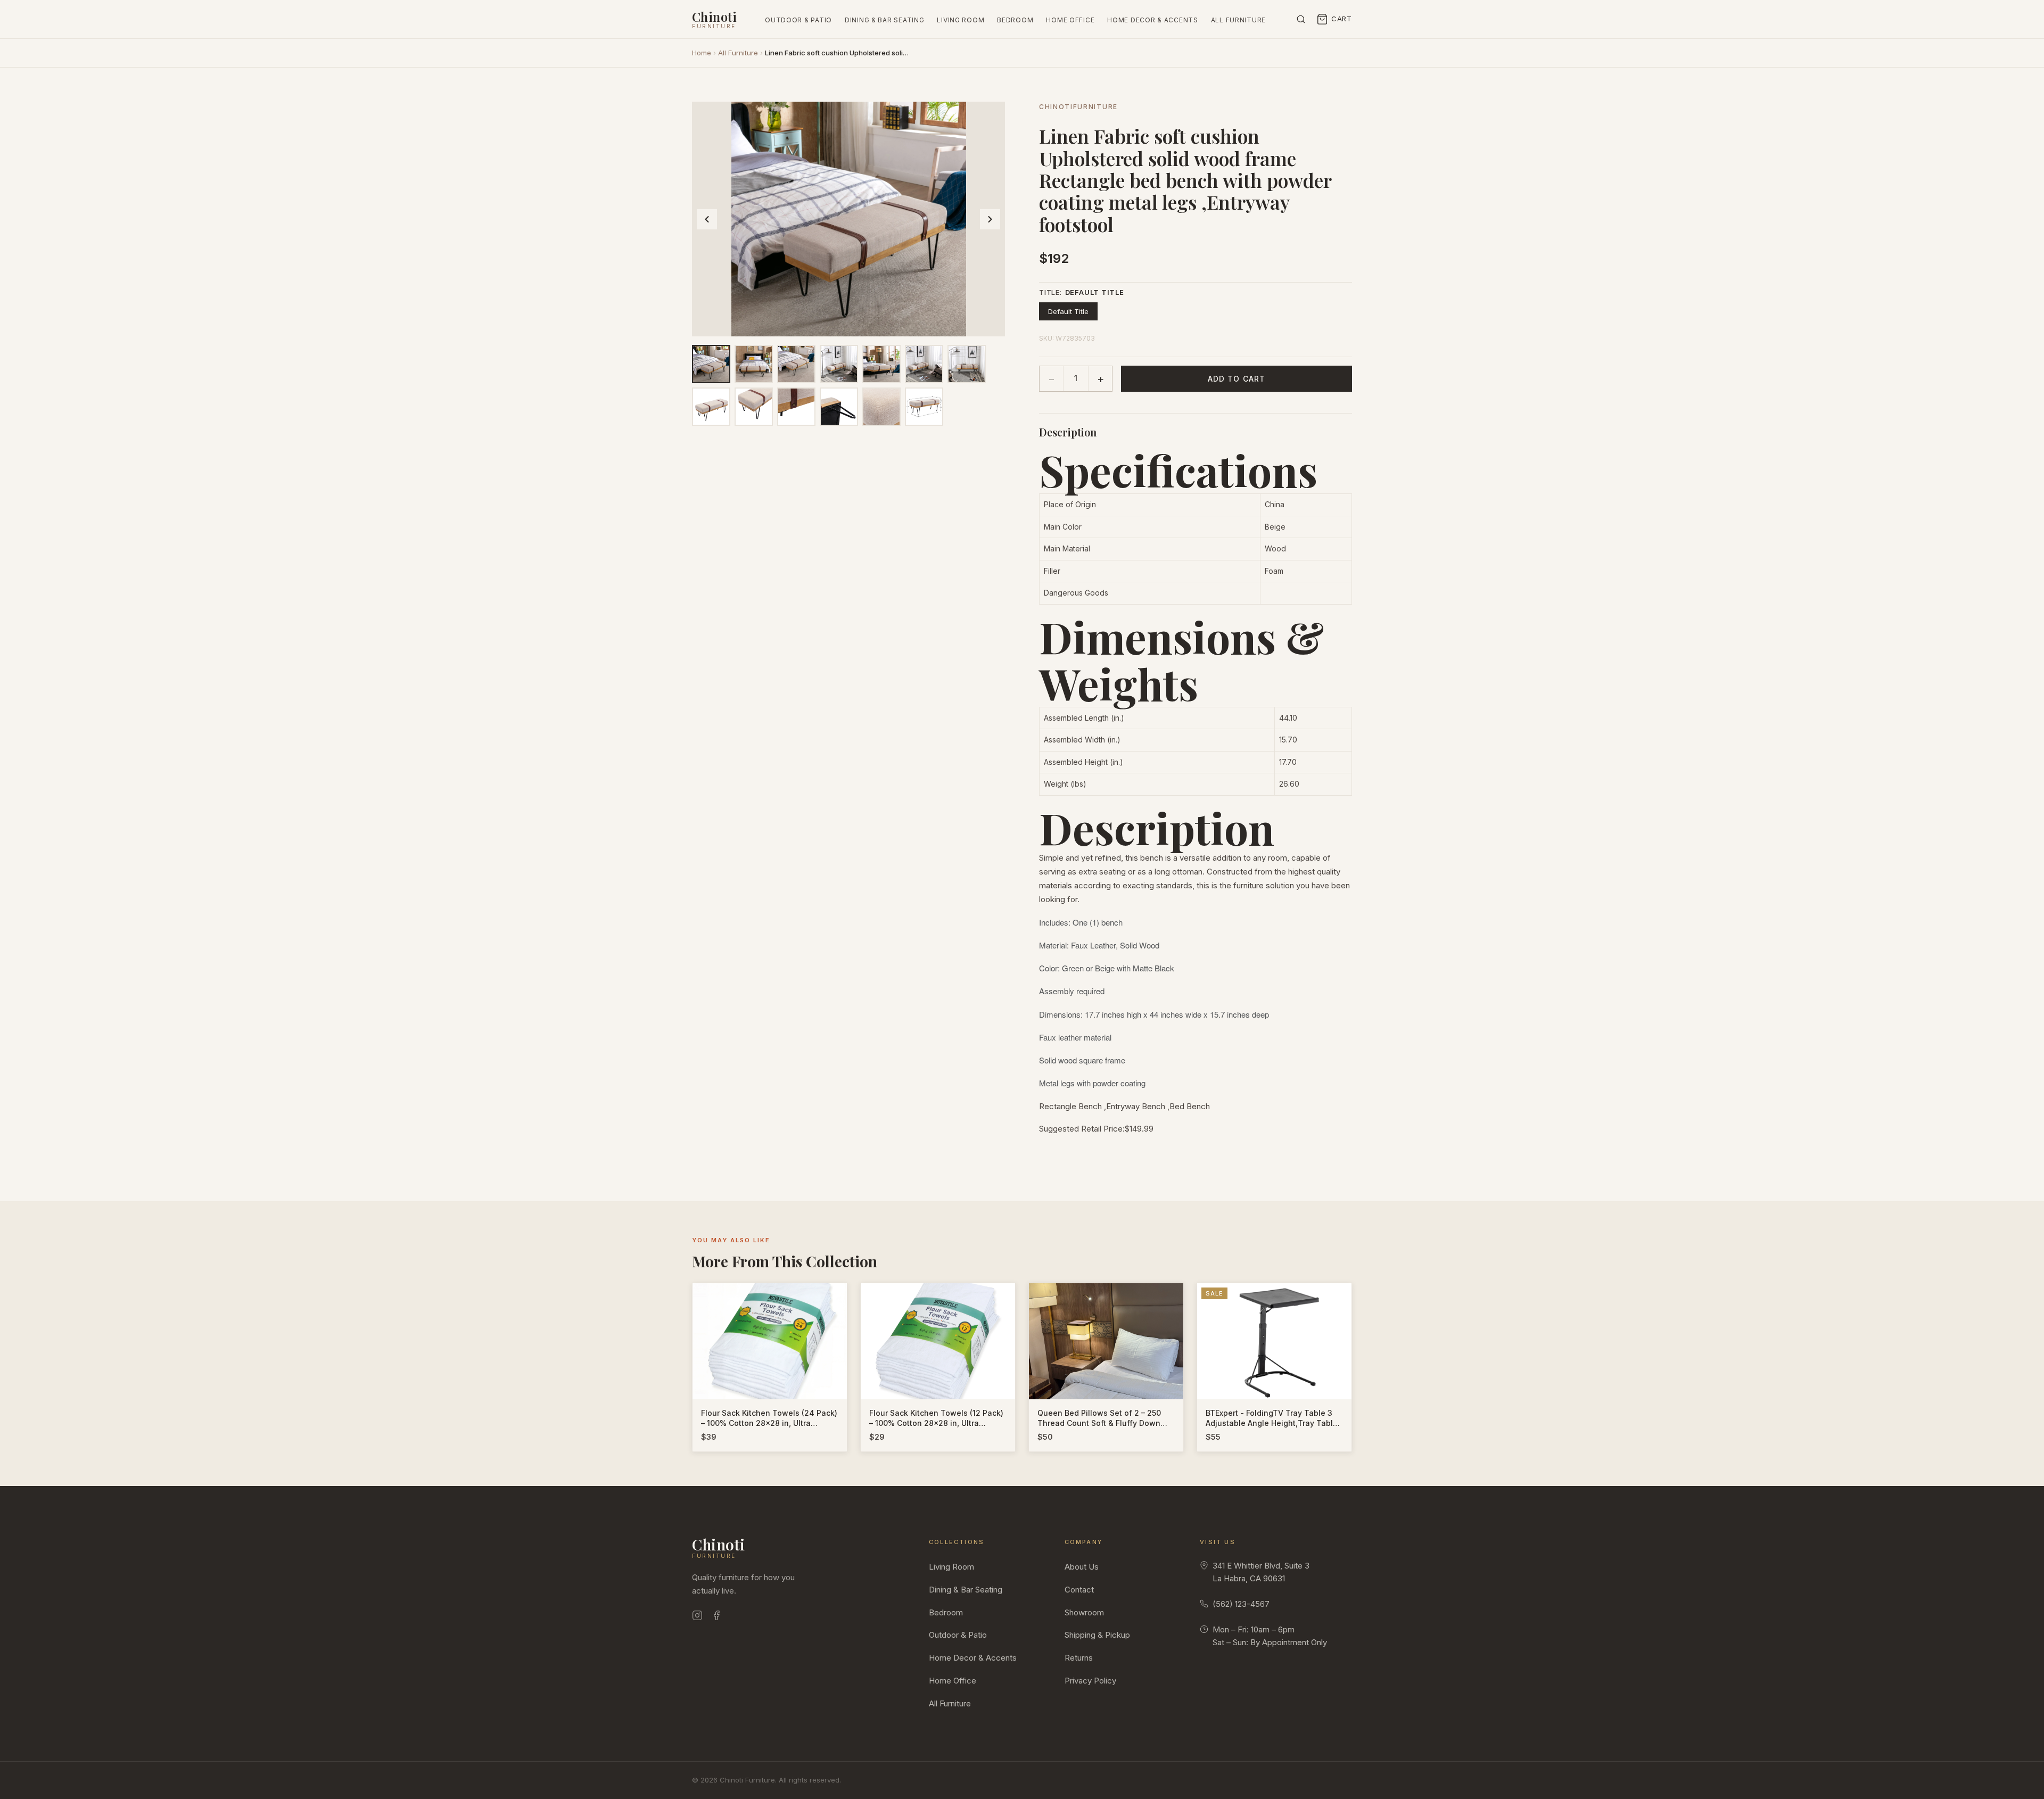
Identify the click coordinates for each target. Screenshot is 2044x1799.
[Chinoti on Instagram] (697, 1617)
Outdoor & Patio (798, 20)
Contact (1079, 1590)
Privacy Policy (1090, 1681)
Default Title (1068, 311)
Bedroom (1015, 20)
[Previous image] (707, 219)
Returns (1079, 1658)
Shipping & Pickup (1097, 1635)
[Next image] (990, 219)
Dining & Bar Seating (884, 20)
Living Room (961, 20)
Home (702, 53)
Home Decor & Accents (1152, 20)
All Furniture (1238, 20)
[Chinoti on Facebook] (716, 1617)
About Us (1082, 1567)
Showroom (1084, 1612)
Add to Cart (1237, 379)
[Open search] (1301, 19)
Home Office (1070, 20)
